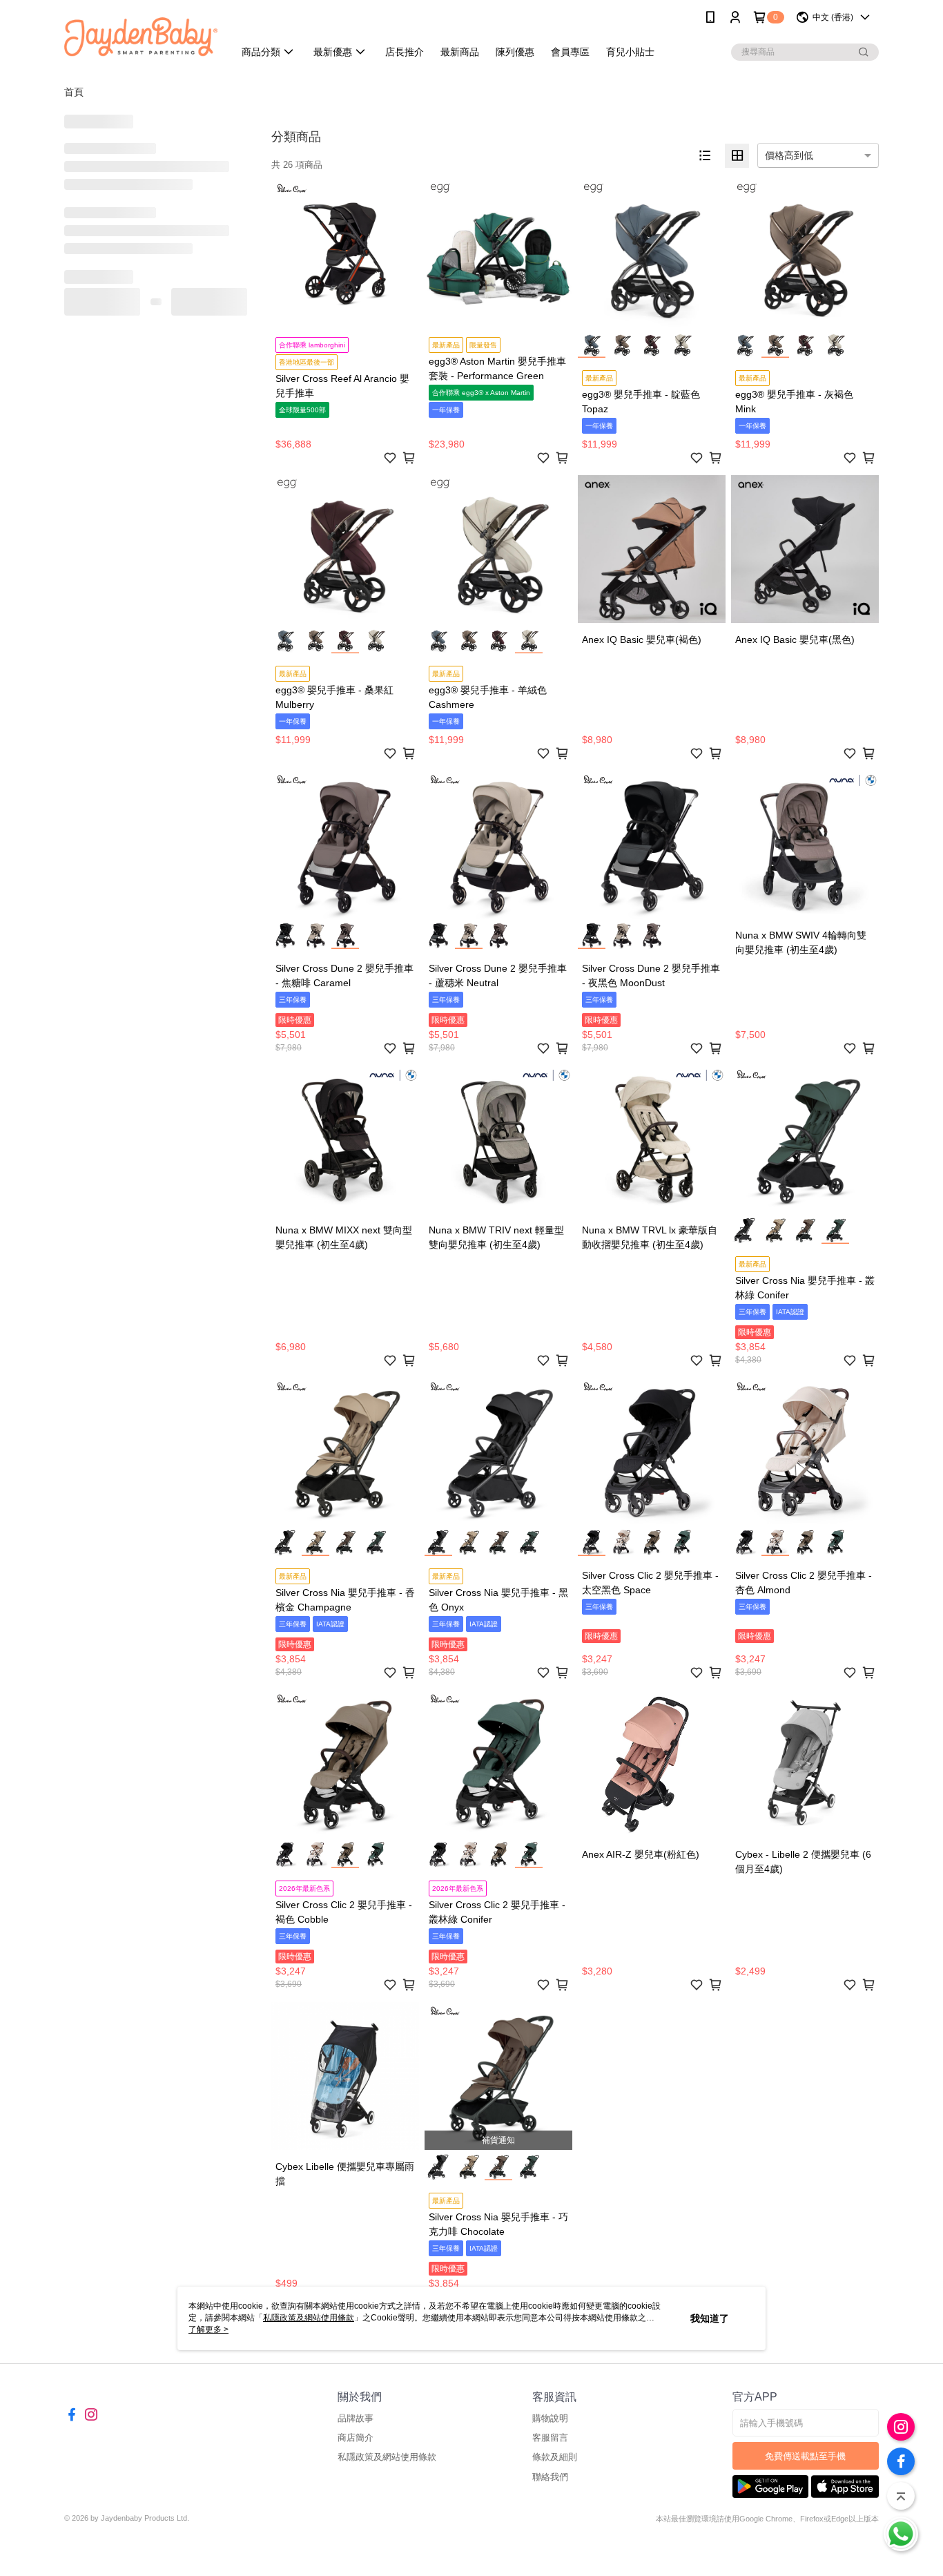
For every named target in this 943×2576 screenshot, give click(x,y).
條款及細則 (555, 2457)
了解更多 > (208, 2329)
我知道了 (710, 2318)
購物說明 (550, 2418)
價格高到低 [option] (789, 155)
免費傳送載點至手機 (805, 2456)
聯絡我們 (550, 2477)
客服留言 (550, 2438)
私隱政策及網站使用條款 (387, 2457)
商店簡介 (356, 2438)
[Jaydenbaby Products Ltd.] (141, 36)
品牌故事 (356, 2418)
